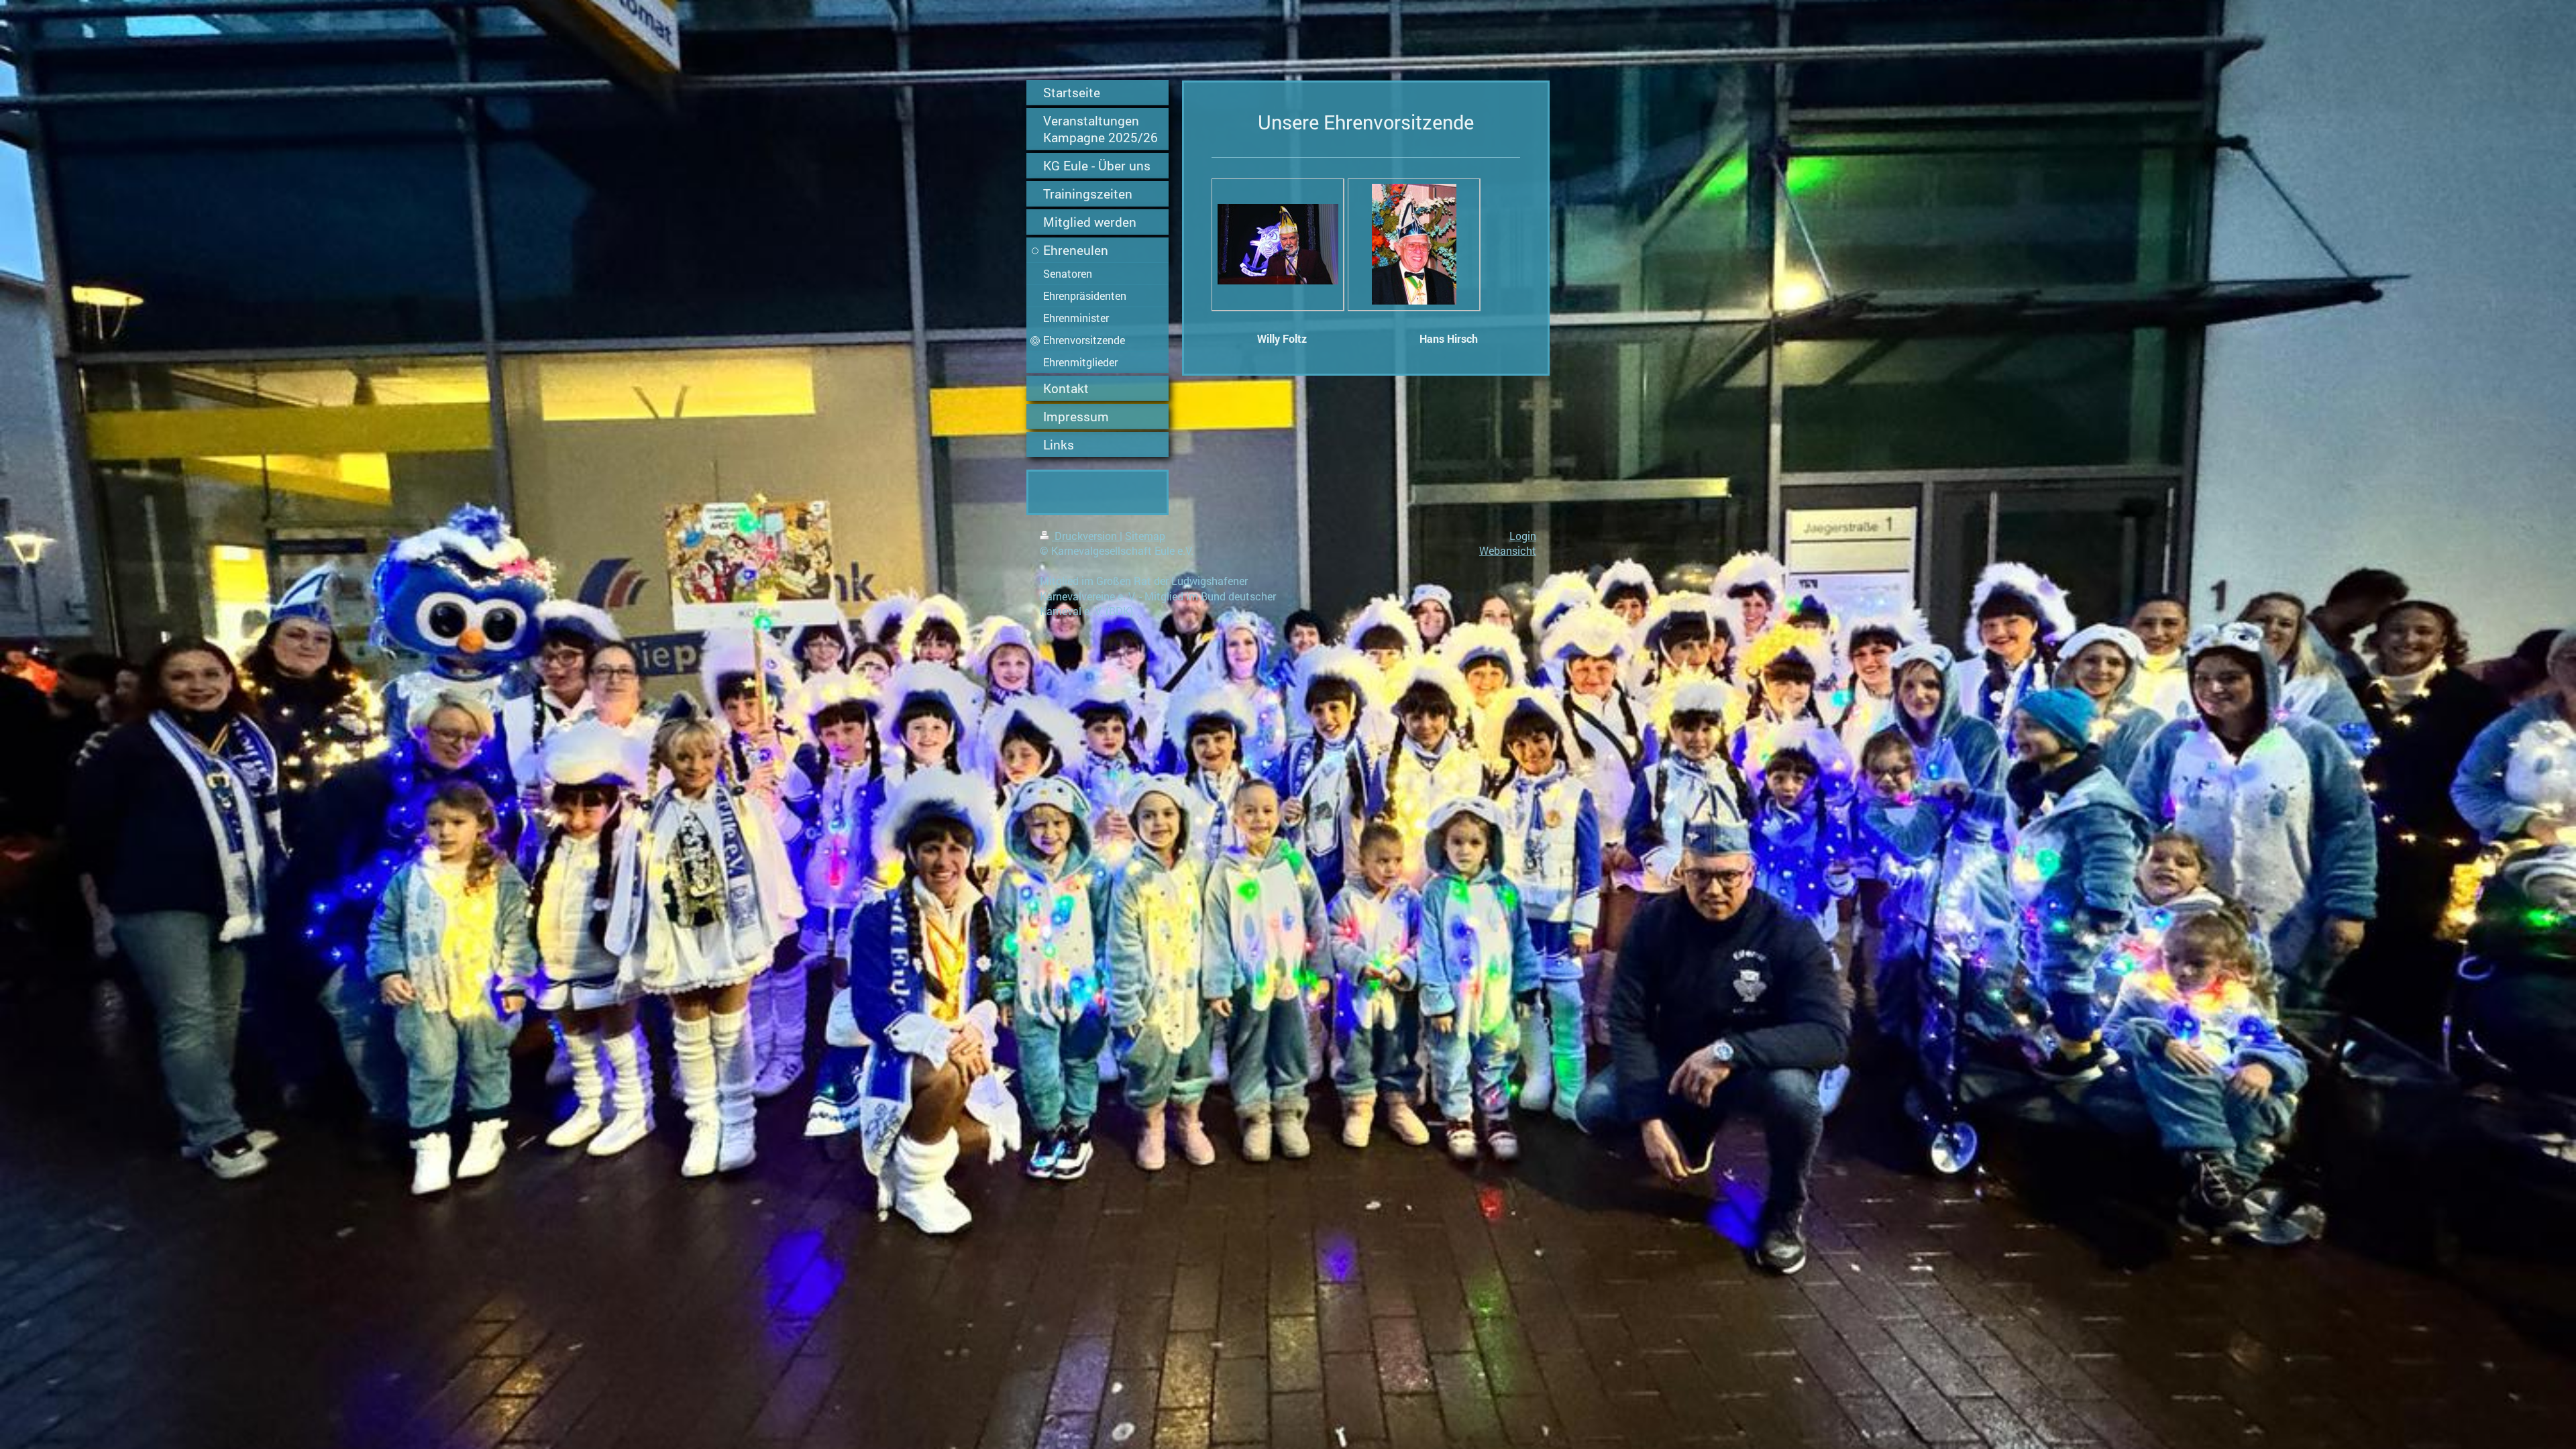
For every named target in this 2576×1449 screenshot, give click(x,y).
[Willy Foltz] (1278, 244)
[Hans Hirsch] (1414, 244)
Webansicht (1508, 550)
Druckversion (1086, 536)
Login (1523, 536)
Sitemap (1145, 536)
